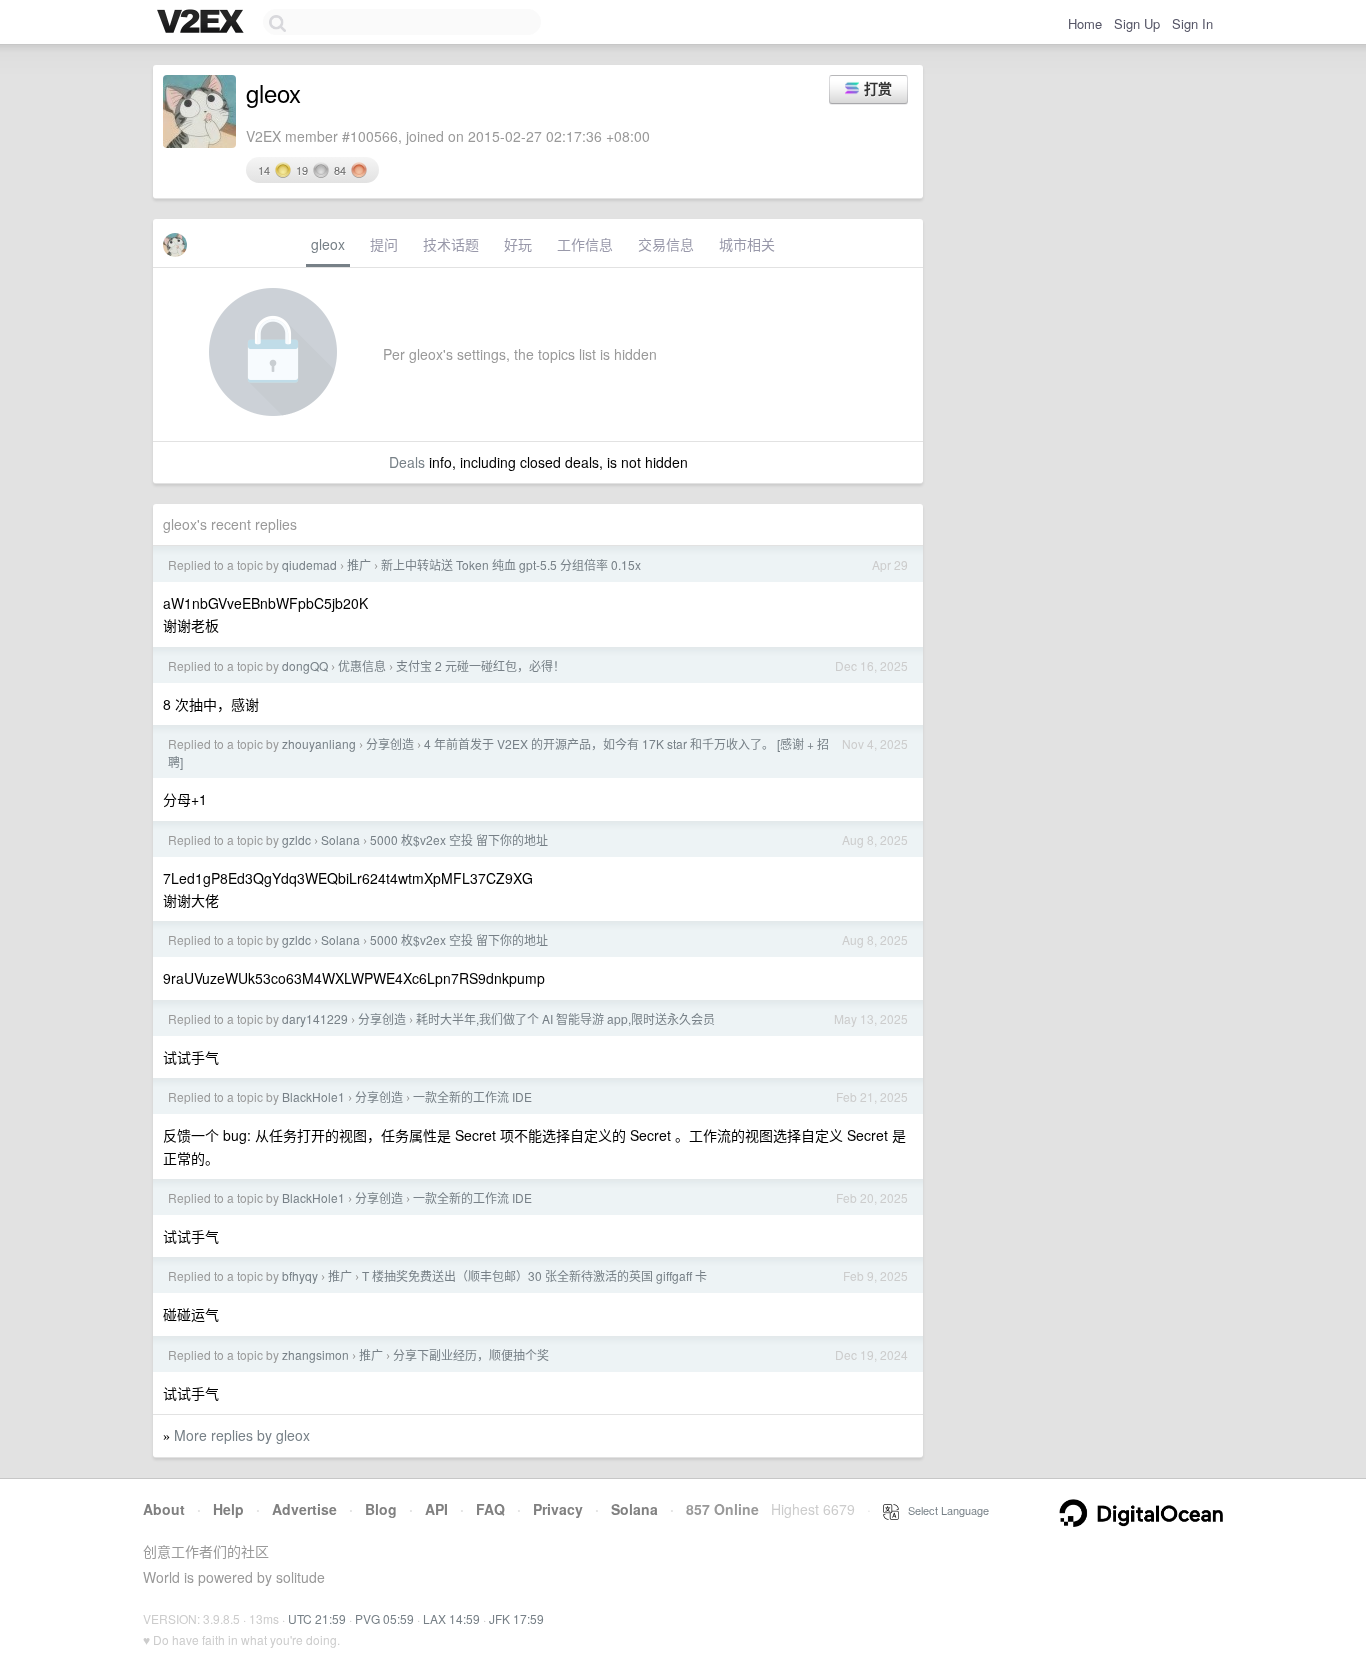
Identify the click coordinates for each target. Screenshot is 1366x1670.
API (436, 1509)
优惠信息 (362, 665)
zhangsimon (315, 1354)
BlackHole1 (313, 1096)
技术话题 (451, 244)
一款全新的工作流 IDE (472, 1096)
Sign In (1192, 23)
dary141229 (315, 1018)
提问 (384, 244)
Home (1085, 23)
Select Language (944, 1510)
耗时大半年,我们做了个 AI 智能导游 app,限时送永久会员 (565, 1018)
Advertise (304, 1509)
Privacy (558, 1509)
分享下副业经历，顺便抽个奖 (471, 1354)
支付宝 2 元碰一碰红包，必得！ (480, 665)
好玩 (518, 244)
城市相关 (747, 244)
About (164, 1509)
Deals (407, 462)
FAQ (490, 1509)
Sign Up (1137, 23)
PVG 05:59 (384, 1618)
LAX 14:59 (451, 1618)
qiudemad (309, 564)
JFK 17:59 (516, 1618)
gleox (328, 244)
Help (228, 1509)
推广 (359, 564)
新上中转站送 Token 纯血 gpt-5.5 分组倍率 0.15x (511, 564)
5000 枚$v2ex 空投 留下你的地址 (459, 839)
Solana (340, 839)
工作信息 (585, 244)
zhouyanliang (319, 743)
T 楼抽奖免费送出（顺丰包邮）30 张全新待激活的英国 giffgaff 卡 (534, 1275)
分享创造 (390, 743)
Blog (381, 1509)
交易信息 (666, 244)
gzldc (296, 839)
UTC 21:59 (317, 1618)
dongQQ (305, 665)
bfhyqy (300, 1275)
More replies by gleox (242, 1435)
